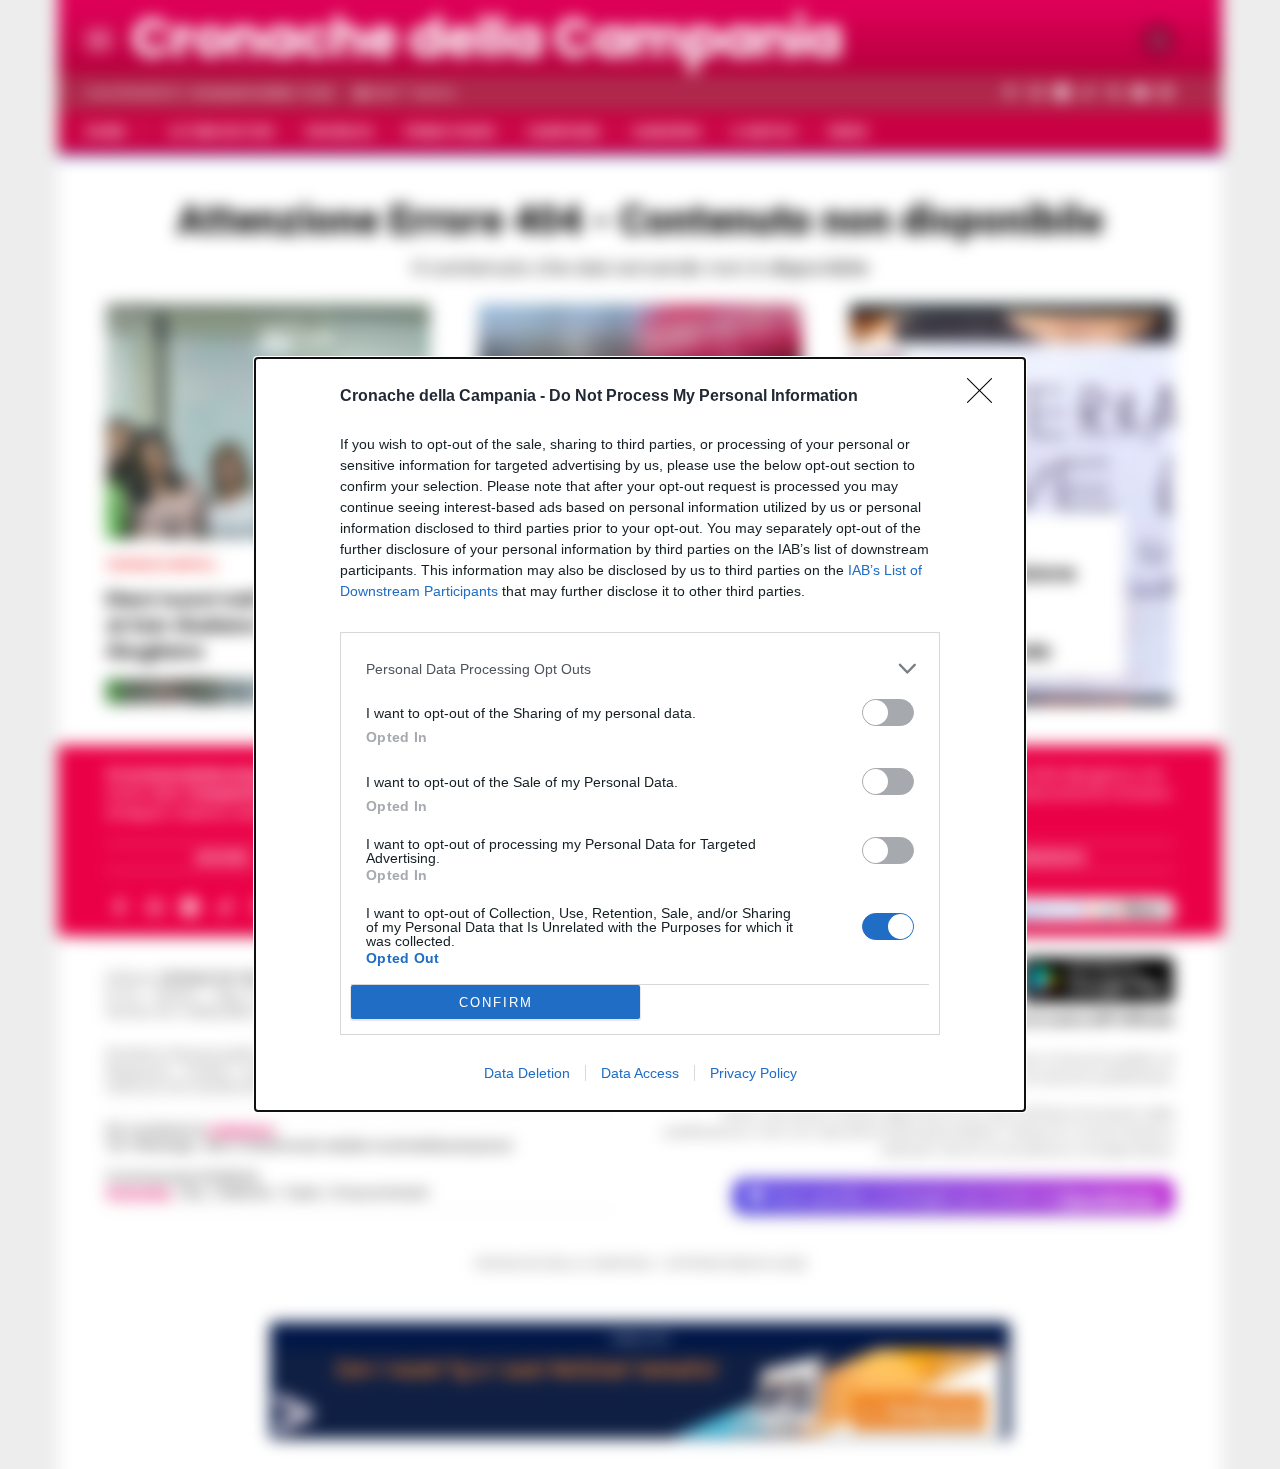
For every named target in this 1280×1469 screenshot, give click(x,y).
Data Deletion (527, 1073)
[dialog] (640, 734)
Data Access (640, 1073)
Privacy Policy (753, 1073)
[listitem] (640, 668)
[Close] (986, 397)
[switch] (888, 712)
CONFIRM (496, 1002)
